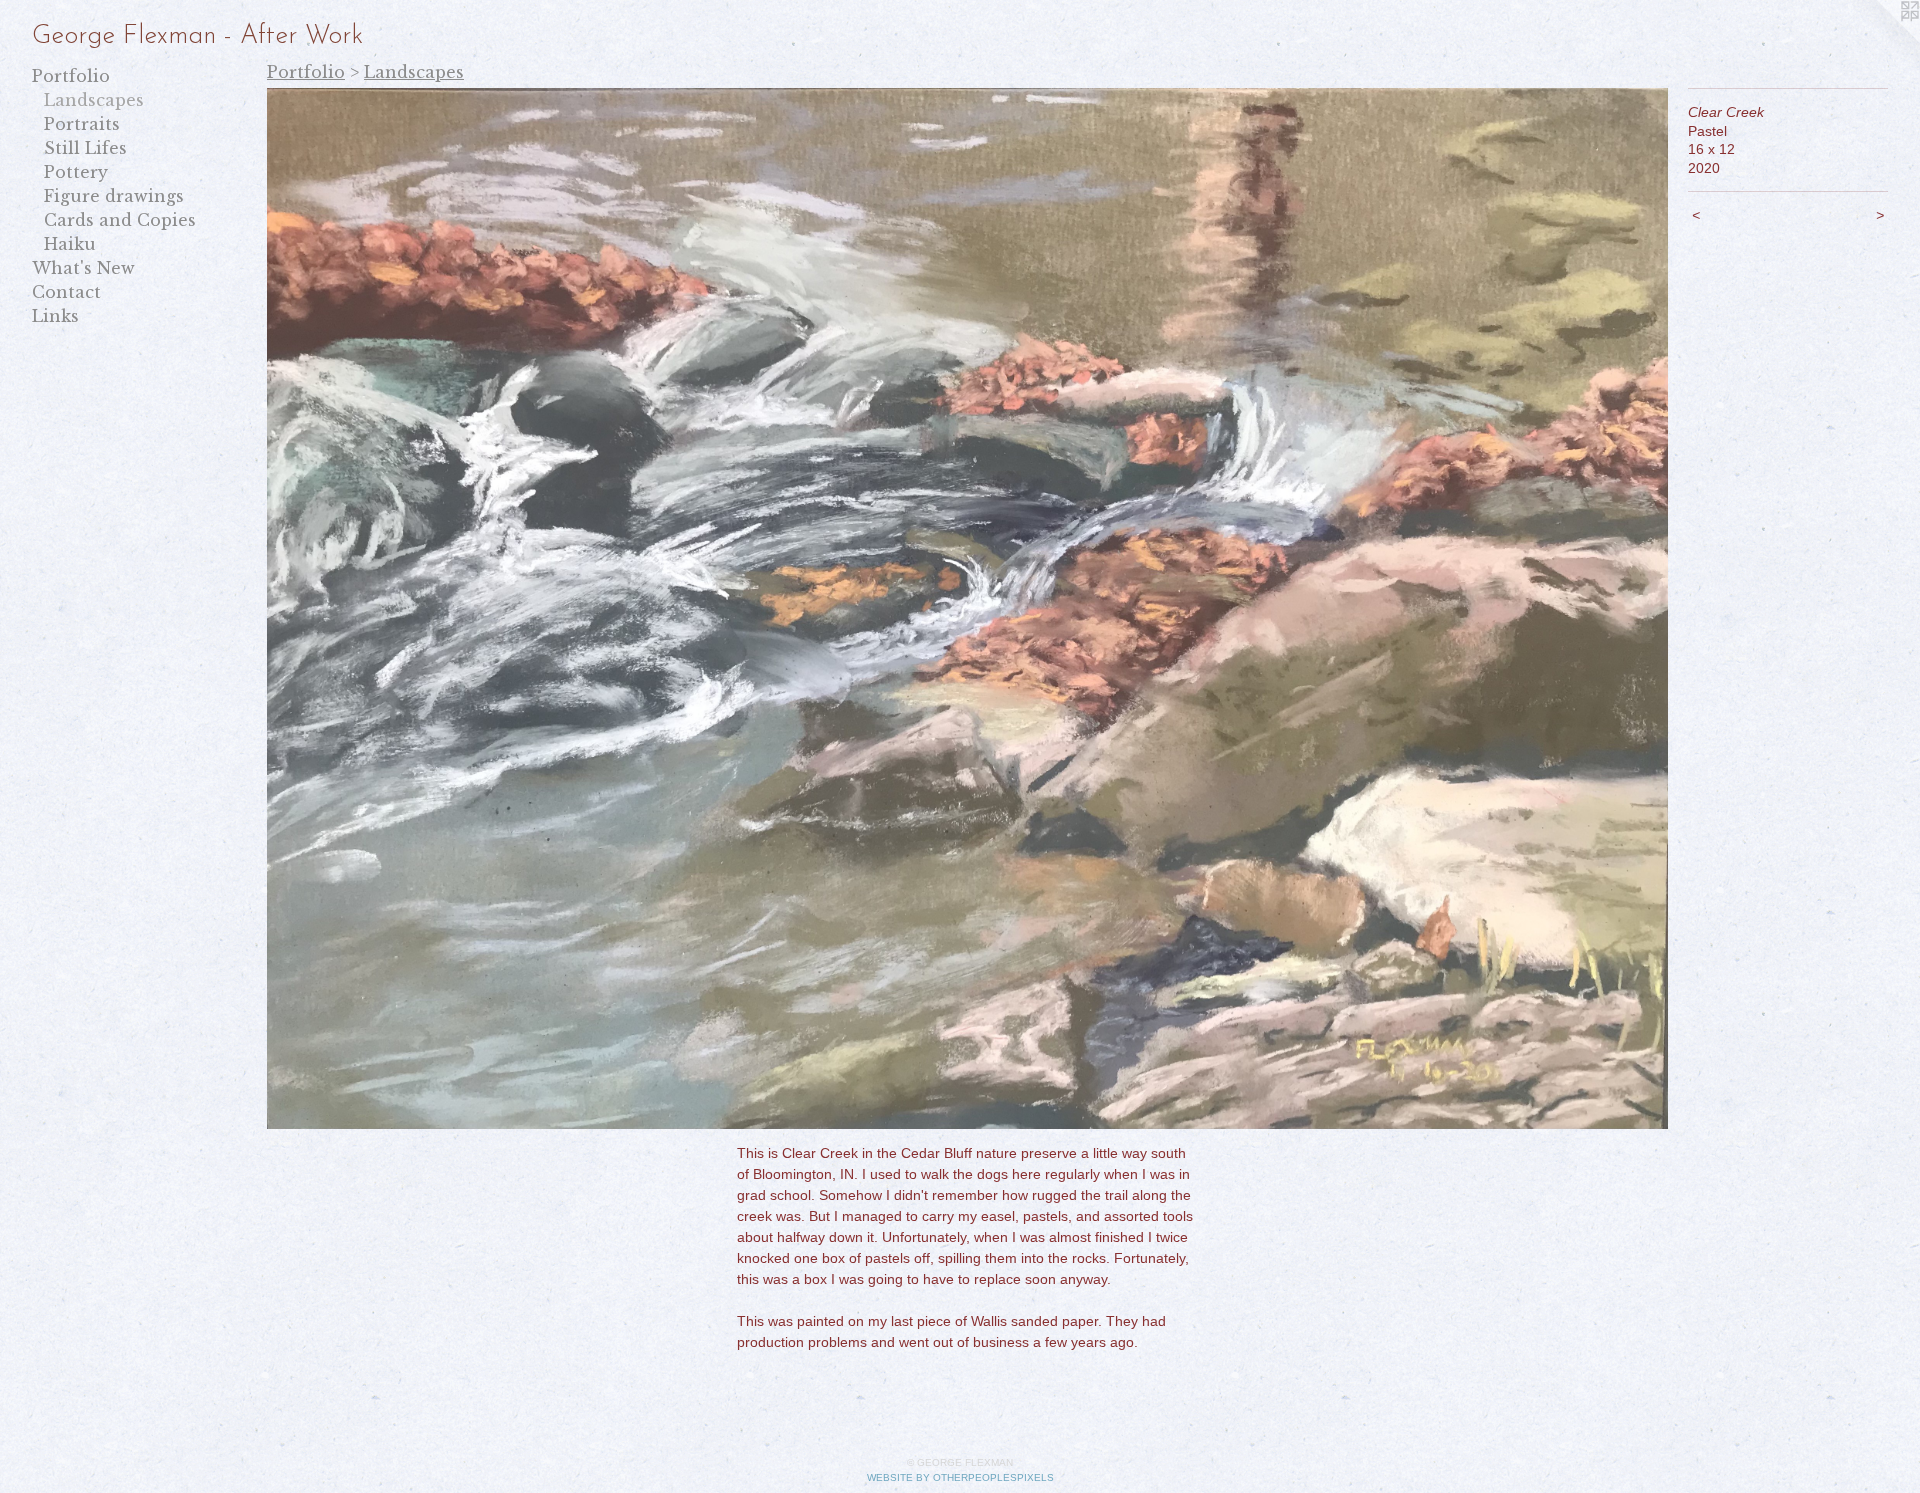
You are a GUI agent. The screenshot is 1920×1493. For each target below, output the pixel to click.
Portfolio (71, 76)
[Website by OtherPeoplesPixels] (1880, 40)
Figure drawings (114, 196)
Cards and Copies (120, 220)
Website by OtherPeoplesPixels (960, 1477)
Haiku (70, 244)
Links (55, 316)
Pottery (76, 172)
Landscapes (94, 100)
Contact (66, 292)
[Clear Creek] (967, 608)
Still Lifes (85, 148)
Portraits (82, 124)
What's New (83, 268)
